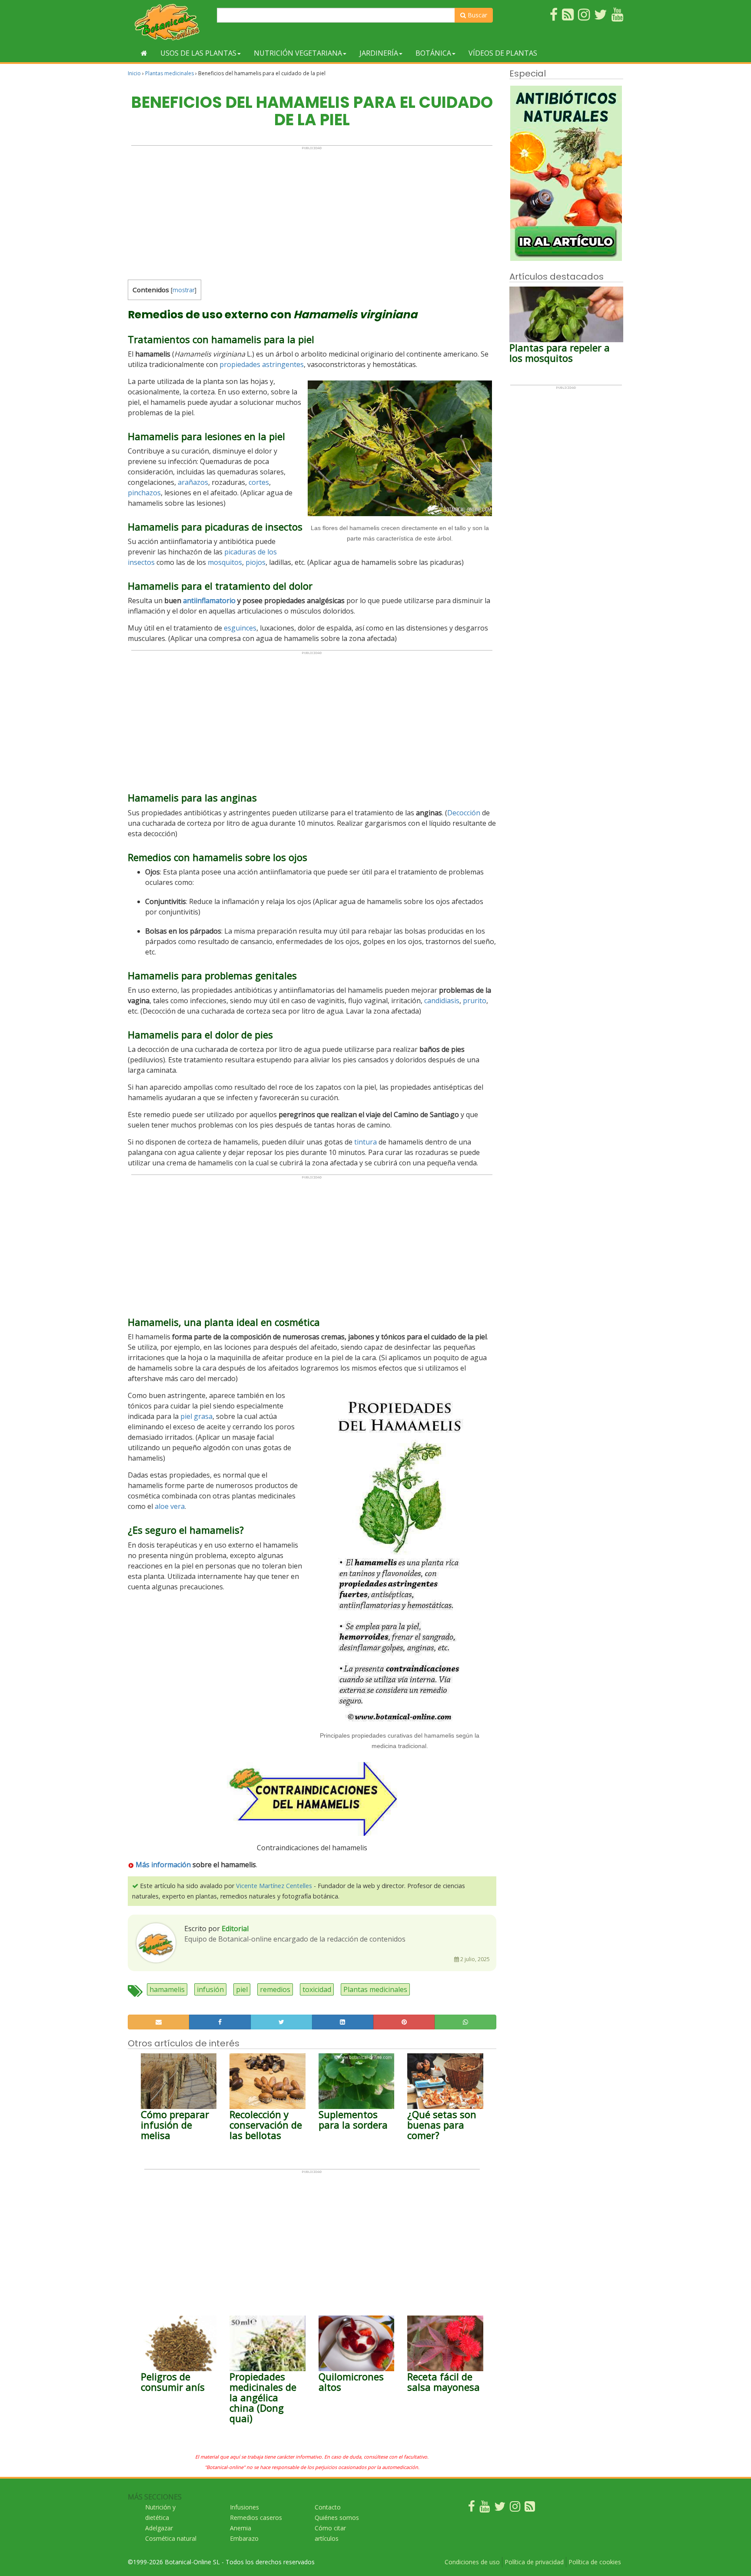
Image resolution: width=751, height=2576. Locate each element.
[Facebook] (472, 2508)
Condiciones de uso (472, 2562)
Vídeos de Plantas (503, 53)
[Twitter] (500, 2508)
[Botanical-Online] (169, 22)
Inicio (134, 73)
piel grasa (196, 1416)
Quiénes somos (337, 2518)
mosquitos (225, 562)
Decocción (464, 813)
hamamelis (167, 1989)
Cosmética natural (171, 2538)
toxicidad (317, 1989)
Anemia (241, 2528)
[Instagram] (515, 2508)
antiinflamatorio (209, 601)
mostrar (184, 290)
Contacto (328, 2507)
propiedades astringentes (262, 364)
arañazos (193, 482)
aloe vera (170, 1506)
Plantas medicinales (169, 73)
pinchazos (144, 493)
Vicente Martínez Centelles (274, 1886)
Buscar (477, 15)
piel (242, 1989)
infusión (210, 1989)
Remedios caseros (256, 2518)
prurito (475, 1001)
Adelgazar (159, 2528)
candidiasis (442, 1001)
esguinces (240, 628)
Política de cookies (595, 2562)
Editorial (235, 1929)
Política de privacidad (534, 2562)
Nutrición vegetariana (298, 53)
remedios (275, 1989)
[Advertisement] (312, 211)
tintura (366, 1142)
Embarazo (244, 2538)
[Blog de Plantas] (530, 2508)
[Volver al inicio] (144, 53)
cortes (259, 482)
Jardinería (379, 53)
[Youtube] (485, 2508)
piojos (256, 562)
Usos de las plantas (198, 53)
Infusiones (244, 2507)
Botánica (433, 53)
